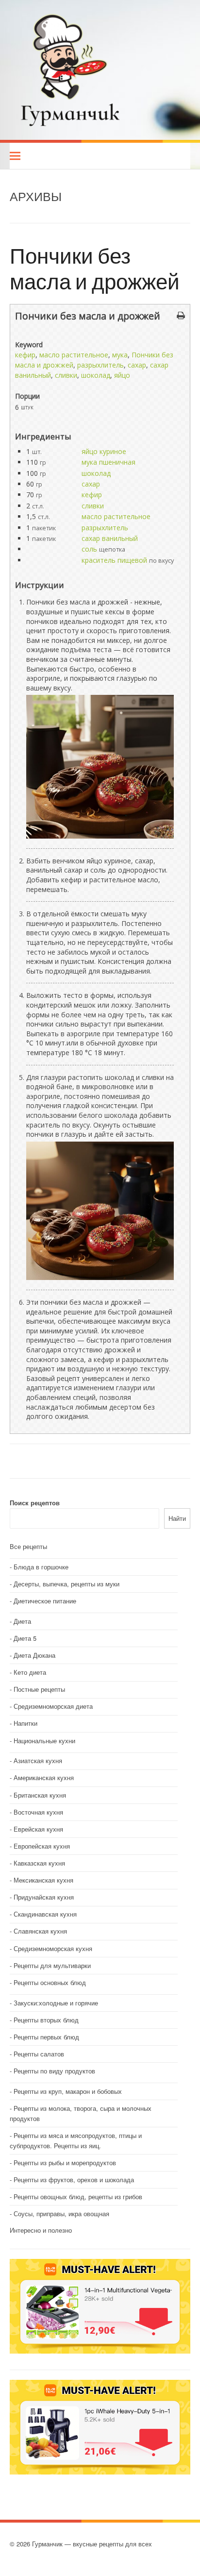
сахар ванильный (110, 538)
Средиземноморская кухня (53, 1948)
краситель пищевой (114, 560)
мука (120, 355)
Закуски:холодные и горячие (56, 2003)
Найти (177, 1518)
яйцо (122, 375)
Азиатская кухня (38, 1760)
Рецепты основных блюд (50, 1982)
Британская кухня (40, 1795)
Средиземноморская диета (53, 1706)
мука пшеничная (108, 462)
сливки (66, 375)
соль (89, 549)
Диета (22, 1621)
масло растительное (74, 355)
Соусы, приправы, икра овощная (61, 2214)
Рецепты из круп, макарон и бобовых (68, 2091)
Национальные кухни (44, 1741)
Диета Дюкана (34, 1655)
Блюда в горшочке (41, 1567)
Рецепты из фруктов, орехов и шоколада (74, 2180)
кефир (25, 355)
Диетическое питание (45, 1601)
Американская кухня (44, 1777)
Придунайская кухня (44, 1897)
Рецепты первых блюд (46, 2037)
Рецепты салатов (39, 2054)
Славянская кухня (40, 1931)
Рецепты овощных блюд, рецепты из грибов (78, 2197)
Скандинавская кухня (45, 1914)
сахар (137, 365)
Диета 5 (25, 1638)
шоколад (96, 375)
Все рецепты (28, 1546)
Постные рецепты (39, 1689)
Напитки (25, 1723)
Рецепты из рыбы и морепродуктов (65, 2163)
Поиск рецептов (35, 1503)
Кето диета (30, 1672)
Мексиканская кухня (43, 1880)
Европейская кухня (42, 1846)
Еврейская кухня (38, 1829)
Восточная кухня (38, 1812)
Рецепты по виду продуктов (54, 2071)
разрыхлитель (100, 365)
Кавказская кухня (39, 1863)
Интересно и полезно (41, 2230)
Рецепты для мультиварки (52, 1965)
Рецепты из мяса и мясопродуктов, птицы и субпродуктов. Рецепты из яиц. (76, 2140)
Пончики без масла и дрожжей (95, 268)
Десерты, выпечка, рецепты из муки (67, 1584)
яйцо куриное (104, 451)
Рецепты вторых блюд (46, 2020)
